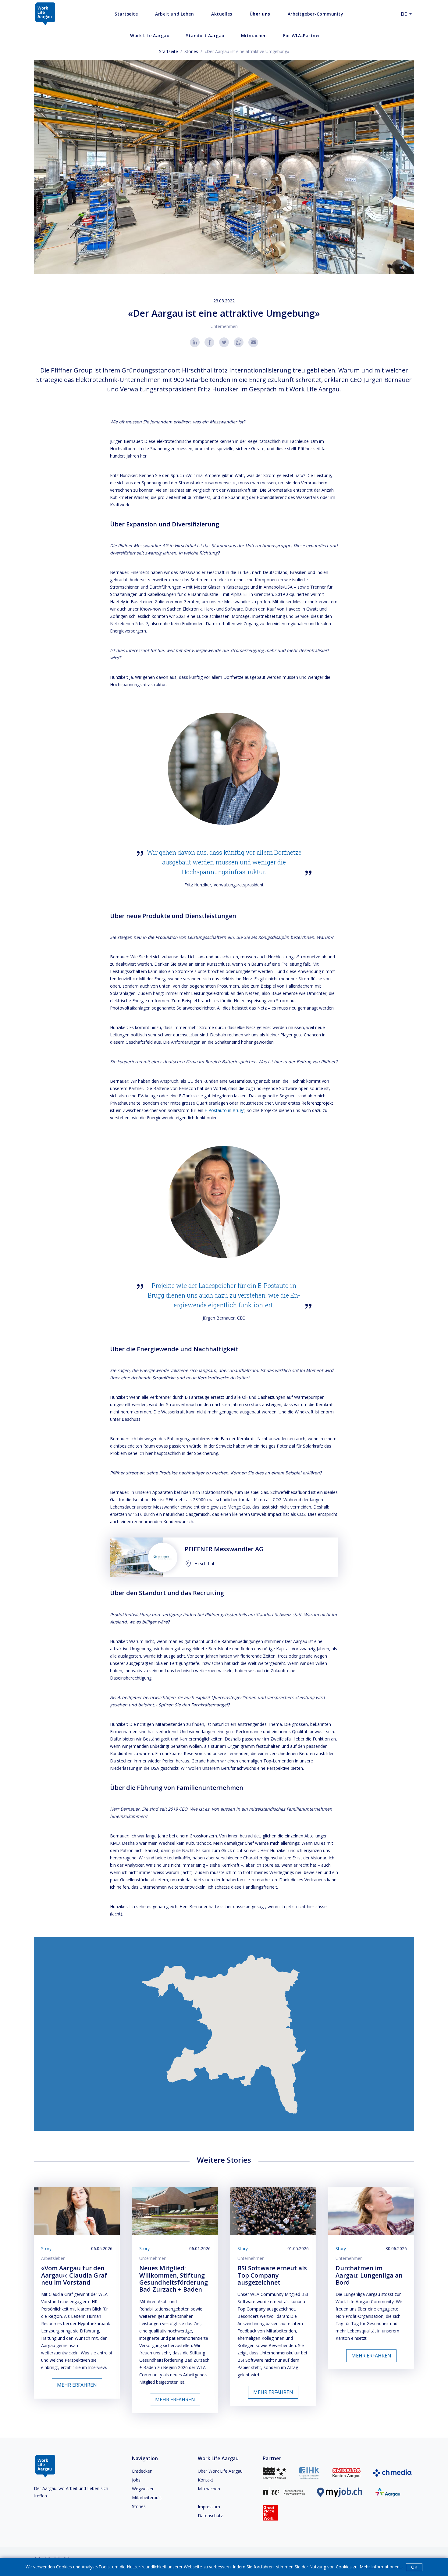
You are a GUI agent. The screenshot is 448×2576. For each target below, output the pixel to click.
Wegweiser (143, 2489)
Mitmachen (209, 2489)
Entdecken (142, 2471)
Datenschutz (210, 2515)
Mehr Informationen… (381, 2567)
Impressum (209, 2507)
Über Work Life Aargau (220, 2471)
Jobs (136, 2480)
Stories (191, 51)
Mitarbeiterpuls (147, 2498)
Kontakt (206, 2480)
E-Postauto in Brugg (224, 1110)
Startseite (169, 51)
